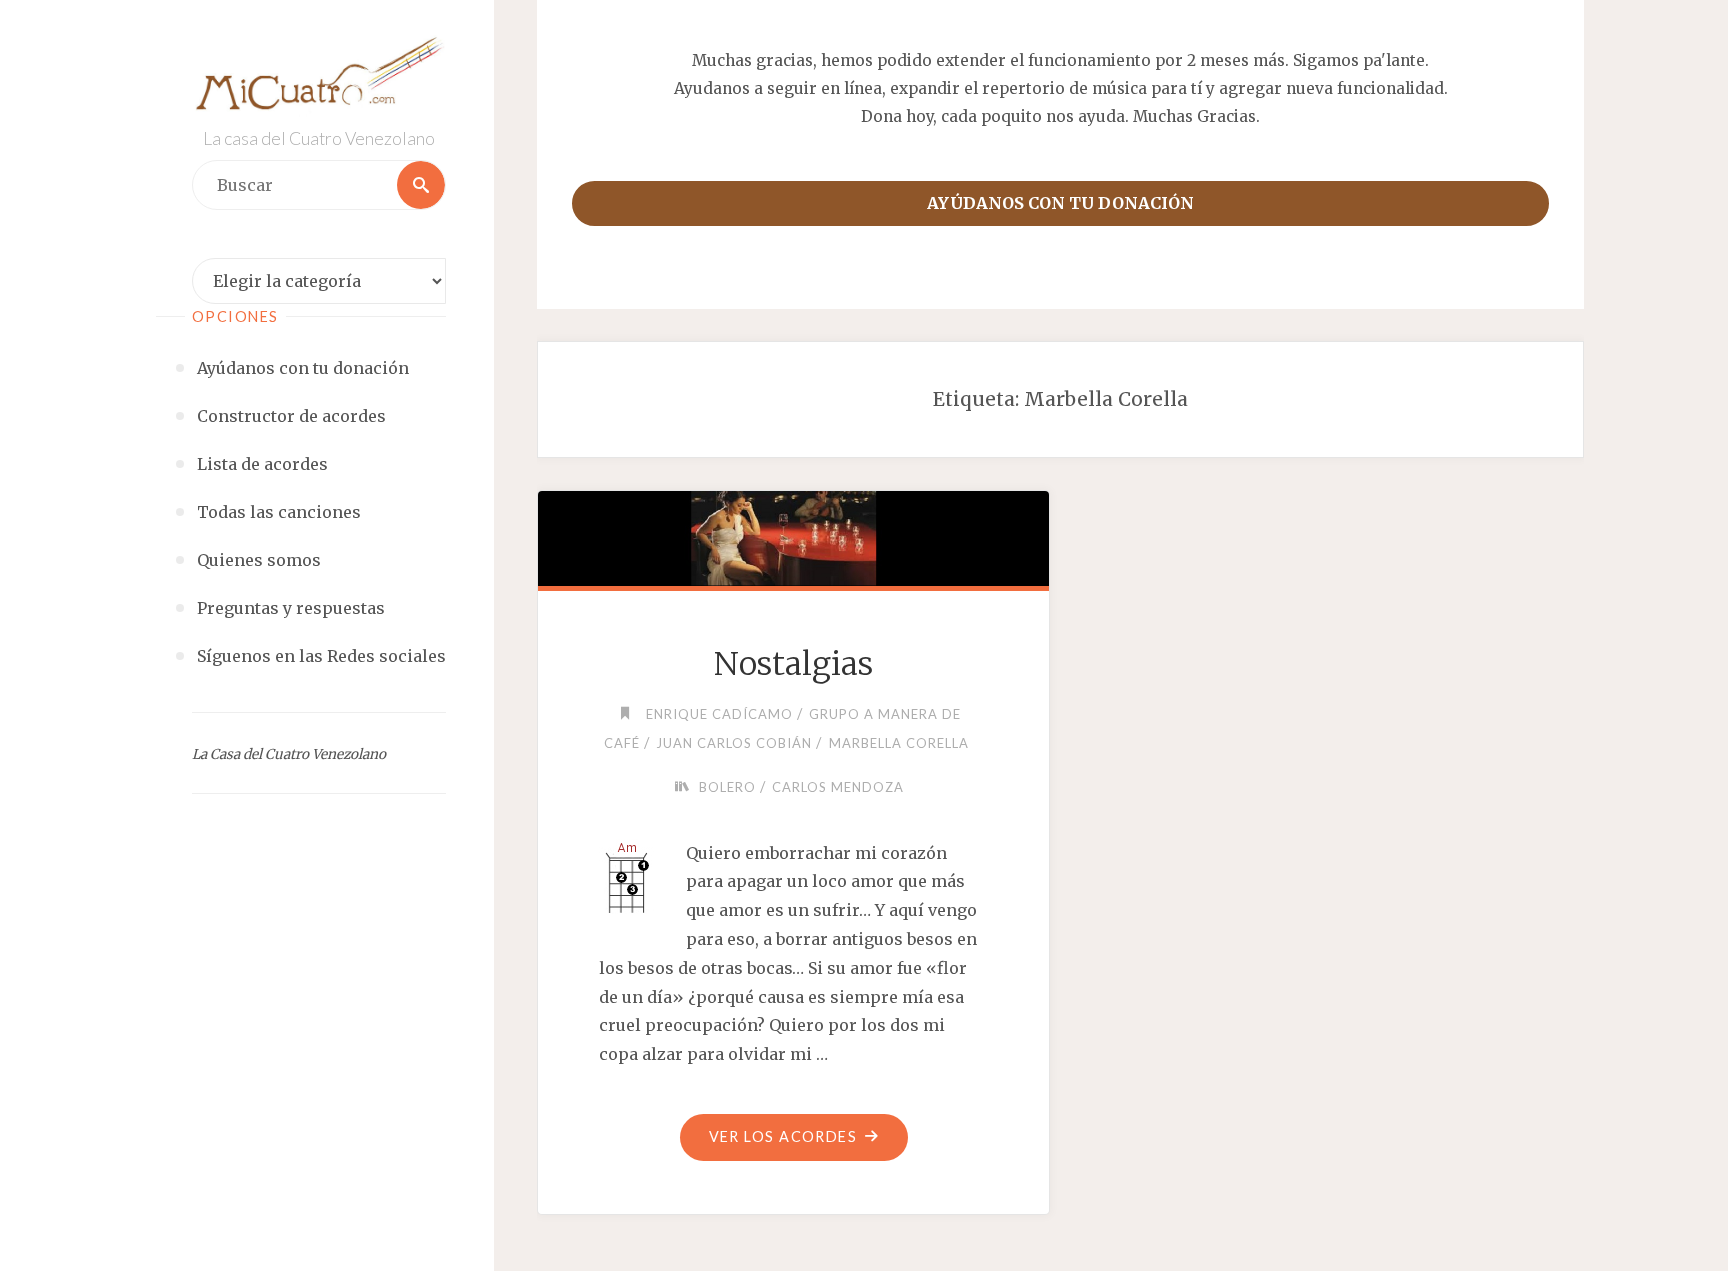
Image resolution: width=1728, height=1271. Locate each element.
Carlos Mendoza (838, 787)
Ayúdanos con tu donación (1060, 203)
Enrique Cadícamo (719, 714)
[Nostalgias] (793, 535)
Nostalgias (793, 664)
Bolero (727, 787)
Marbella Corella (899, 743)
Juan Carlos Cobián (734, 743)
